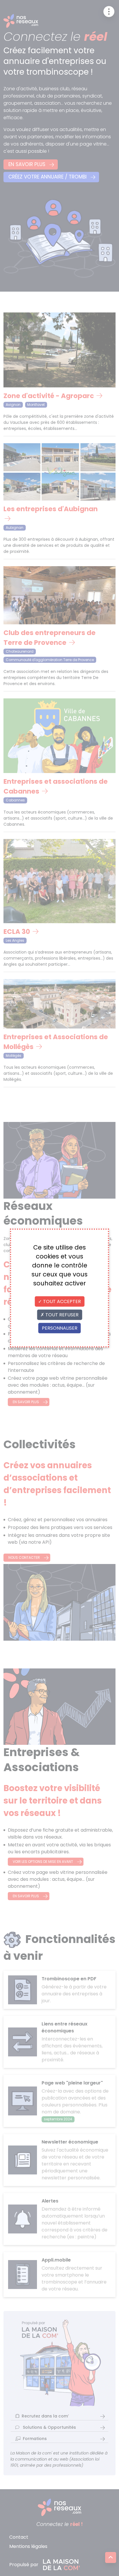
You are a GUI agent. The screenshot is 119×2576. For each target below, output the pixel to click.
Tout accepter (61, 1301)
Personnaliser (60, 1328)
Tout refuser (61, 1315)
